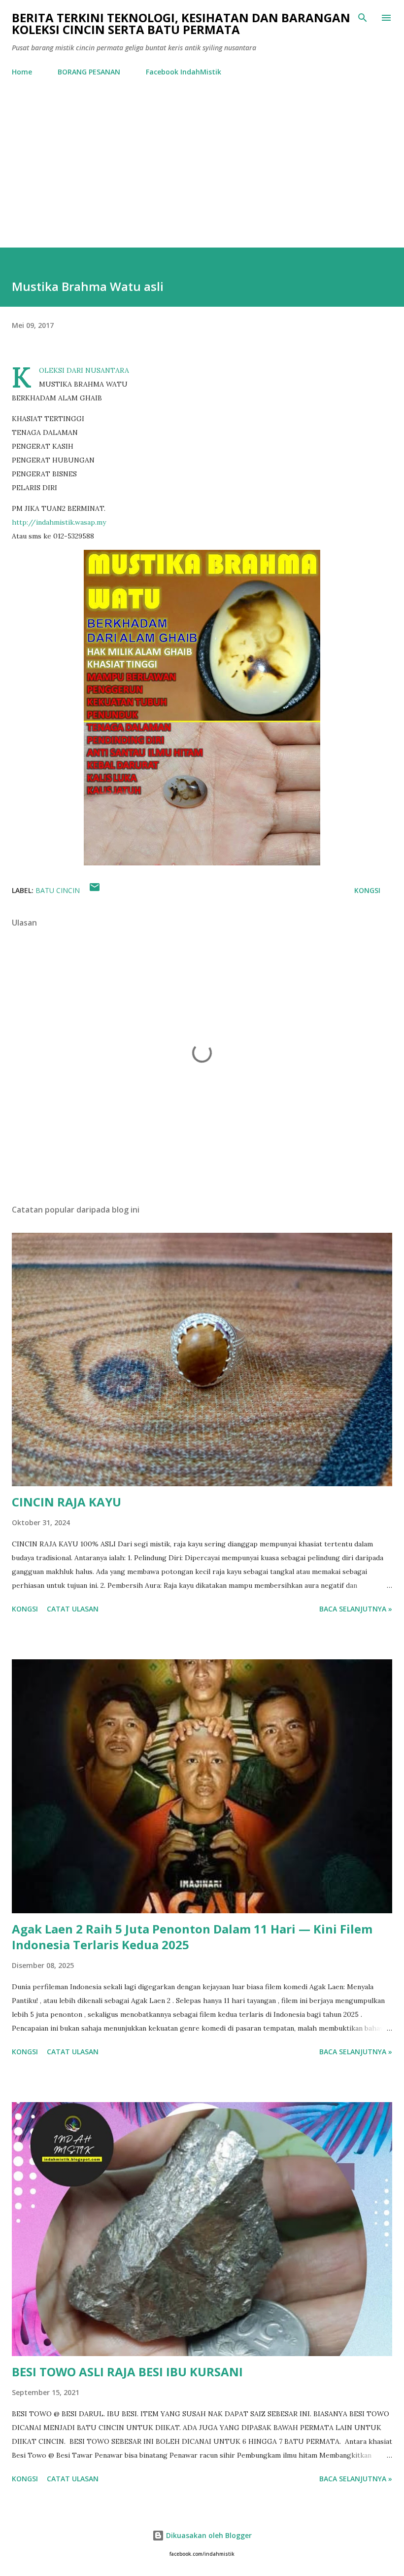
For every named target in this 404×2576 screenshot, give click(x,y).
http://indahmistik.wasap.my (59, 522)
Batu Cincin (58, 890)
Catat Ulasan (73, 1609)
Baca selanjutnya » (356, 1609)
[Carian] (363, 18)
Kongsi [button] (367, 890)
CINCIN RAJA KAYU (67, 1502)
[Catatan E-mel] (95, 890)
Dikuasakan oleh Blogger (208, 2535)
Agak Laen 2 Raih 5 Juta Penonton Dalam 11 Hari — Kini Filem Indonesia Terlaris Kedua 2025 (192, 1937)
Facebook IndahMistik (184, 72)
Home (22, 72)
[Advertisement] (202, 174)
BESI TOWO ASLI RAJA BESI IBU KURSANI (127, 2372)
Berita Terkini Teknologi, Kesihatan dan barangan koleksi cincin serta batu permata (181, 23)
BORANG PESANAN (89, 72)
